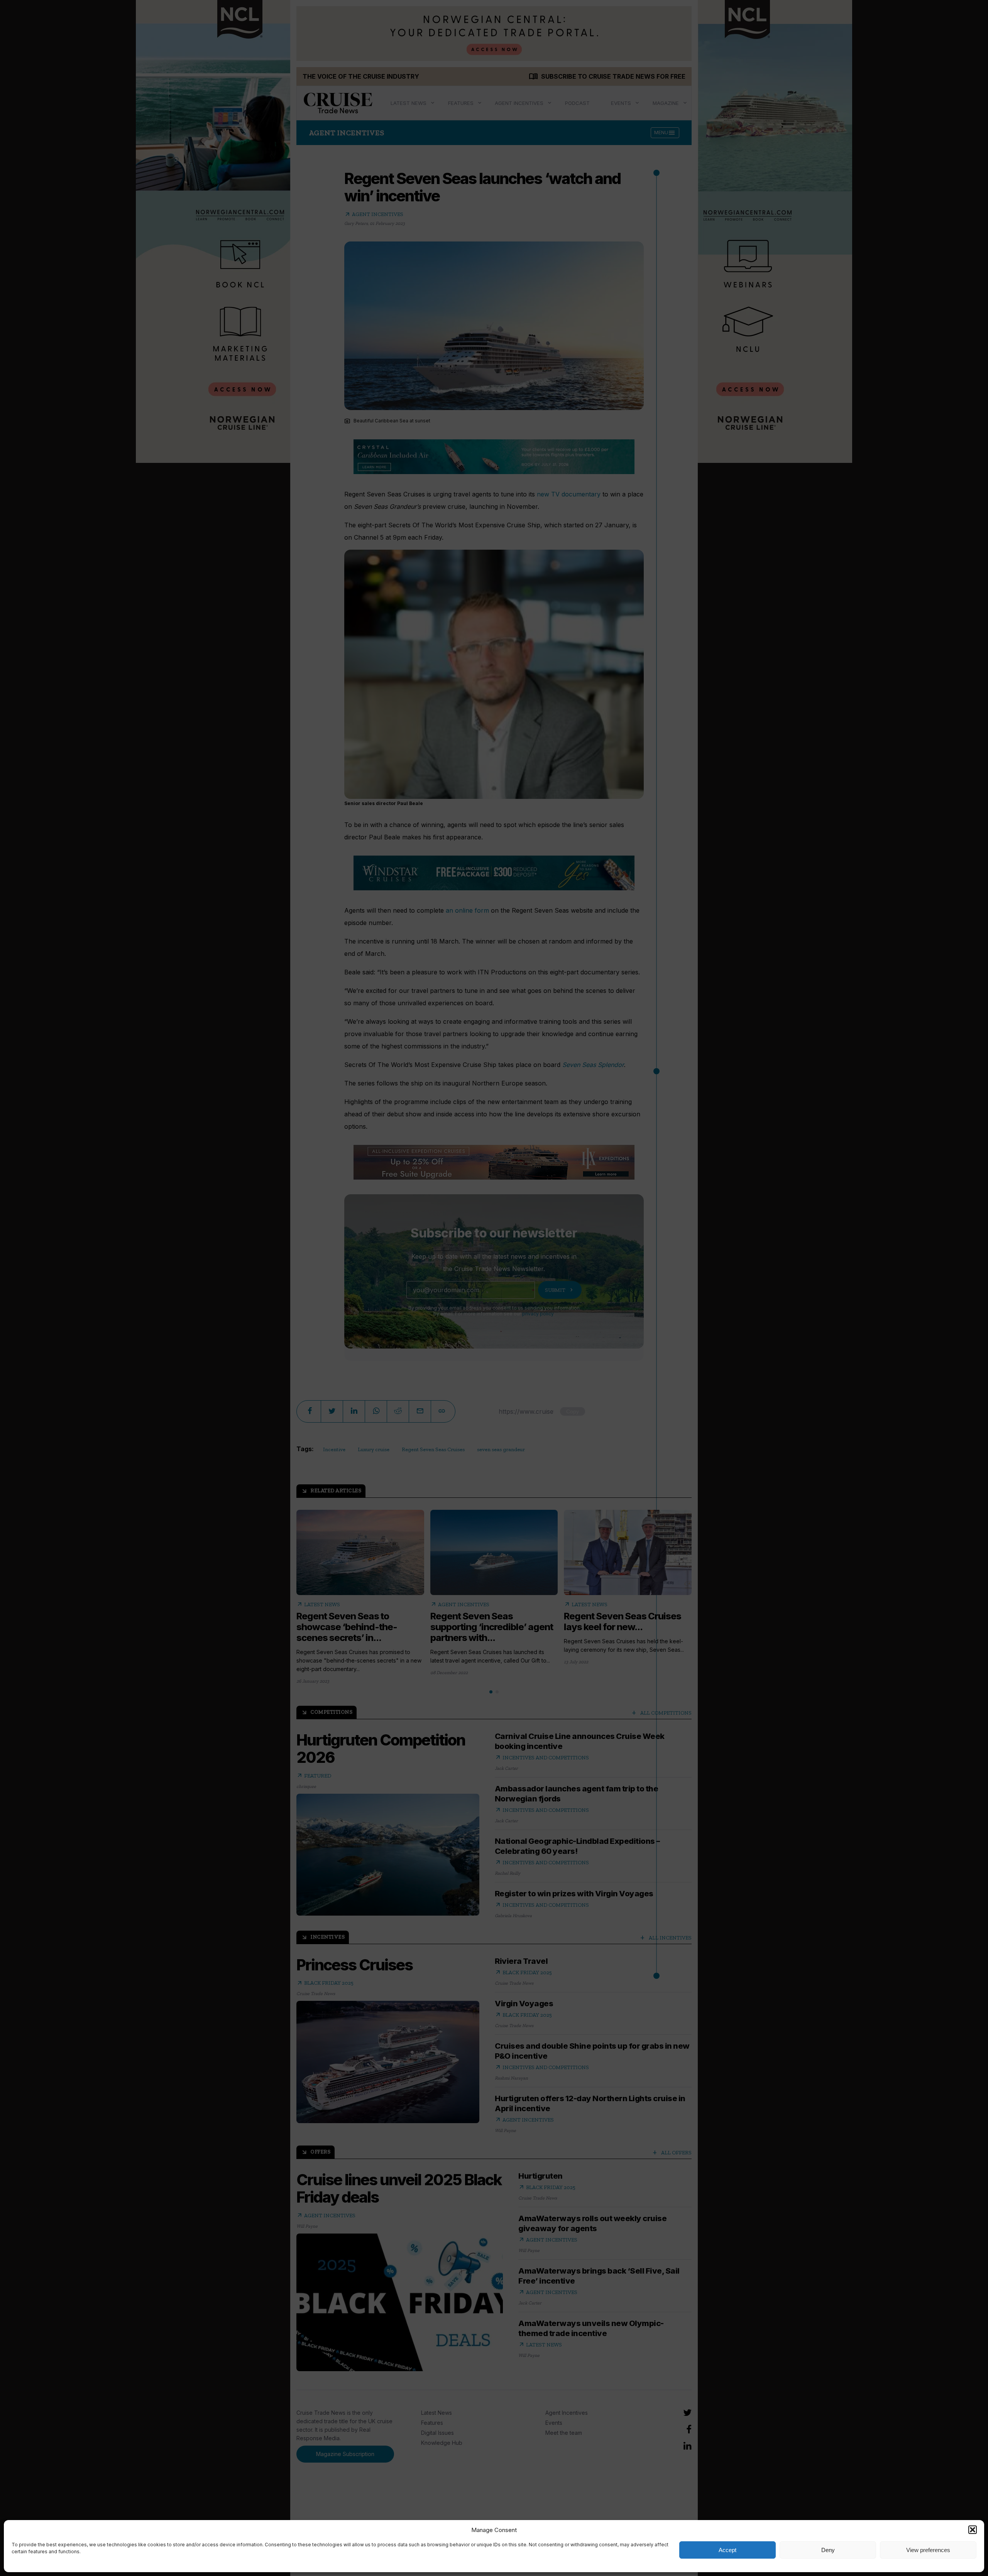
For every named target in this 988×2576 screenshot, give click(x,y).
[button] (973, 2530)
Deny (828, 2550)
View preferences (928, 2550)
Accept (727, 2550)
